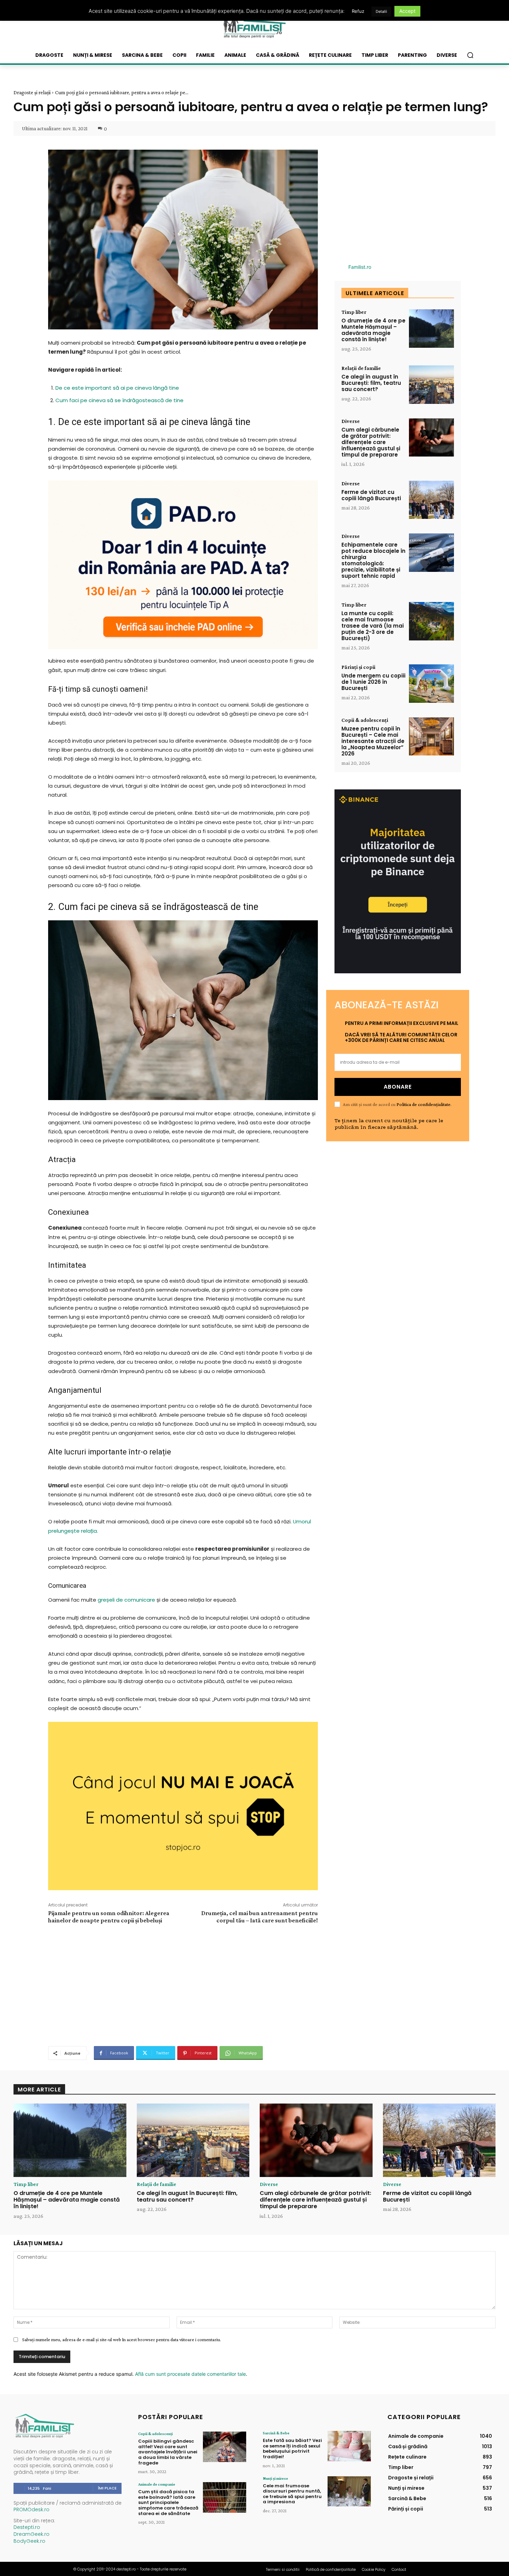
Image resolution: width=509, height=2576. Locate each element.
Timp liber (354, 312)
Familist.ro (360, 267)
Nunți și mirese (275, 2478)
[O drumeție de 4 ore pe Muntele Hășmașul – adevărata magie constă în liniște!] (431, 329)
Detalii (381, 11)
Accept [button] (407, 11)
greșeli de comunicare (126, 1600)
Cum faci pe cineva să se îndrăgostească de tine (119, 400)
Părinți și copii (358, 667)
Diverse (351, 421)
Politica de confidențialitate (423, 1104)
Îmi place (107, 2488)
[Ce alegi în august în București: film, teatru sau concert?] (431, 385)
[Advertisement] (183, 1984)
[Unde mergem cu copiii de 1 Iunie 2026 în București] (431, 684)
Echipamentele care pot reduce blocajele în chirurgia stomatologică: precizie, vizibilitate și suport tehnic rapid (373, 560)
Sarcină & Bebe (276, 2433)
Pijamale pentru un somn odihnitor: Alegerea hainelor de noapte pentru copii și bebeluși (109, 1917)
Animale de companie (157, 2484)
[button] (470, 55)
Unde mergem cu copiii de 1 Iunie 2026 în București (373, 682)
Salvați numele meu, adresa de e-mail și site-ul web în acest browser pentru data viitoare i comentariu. (122, 2339)
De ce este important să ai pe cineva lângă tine (117, 388)
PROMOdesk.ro (32, 2509)
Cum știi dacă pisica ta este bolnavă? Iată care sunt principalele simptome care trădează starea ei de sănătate (168, 2502)
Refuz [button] (358, 11)
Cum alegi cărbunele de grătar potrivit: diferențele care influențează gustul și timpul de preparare (371, 442)
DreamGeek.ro (32, 2534)
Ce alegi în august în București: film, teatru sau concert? (371, 383)
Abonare (398, 1087)
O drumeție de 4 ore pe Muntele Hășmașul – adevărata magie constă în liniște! (373, 330)
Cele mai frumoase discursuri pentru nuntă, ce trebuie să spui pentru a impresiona (292, 2494)
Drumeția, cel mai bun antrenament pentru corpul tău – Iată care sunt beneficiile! (260, 1917)
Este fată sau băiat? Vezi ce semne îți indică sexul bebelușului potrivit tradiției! (292, 2449)
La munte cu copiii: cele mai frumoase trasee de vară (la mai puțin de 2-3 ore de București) (373, 626)
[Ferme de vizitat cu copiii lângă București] (431, 500)
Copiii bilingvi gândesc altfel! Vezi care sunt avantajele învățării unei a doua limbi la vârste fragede (168, 2452)
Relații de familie (361, 368)
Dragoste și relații (32, 92)
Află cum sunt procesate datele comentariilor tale (190, 2374)
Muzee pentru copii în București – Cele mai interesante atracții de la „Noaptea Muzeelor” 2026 (373, 741)
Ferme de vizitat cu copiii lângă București (371, 495)
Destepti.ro (27, 2527)
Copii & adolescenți (365, 720)
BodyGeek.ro (29, 2541)
